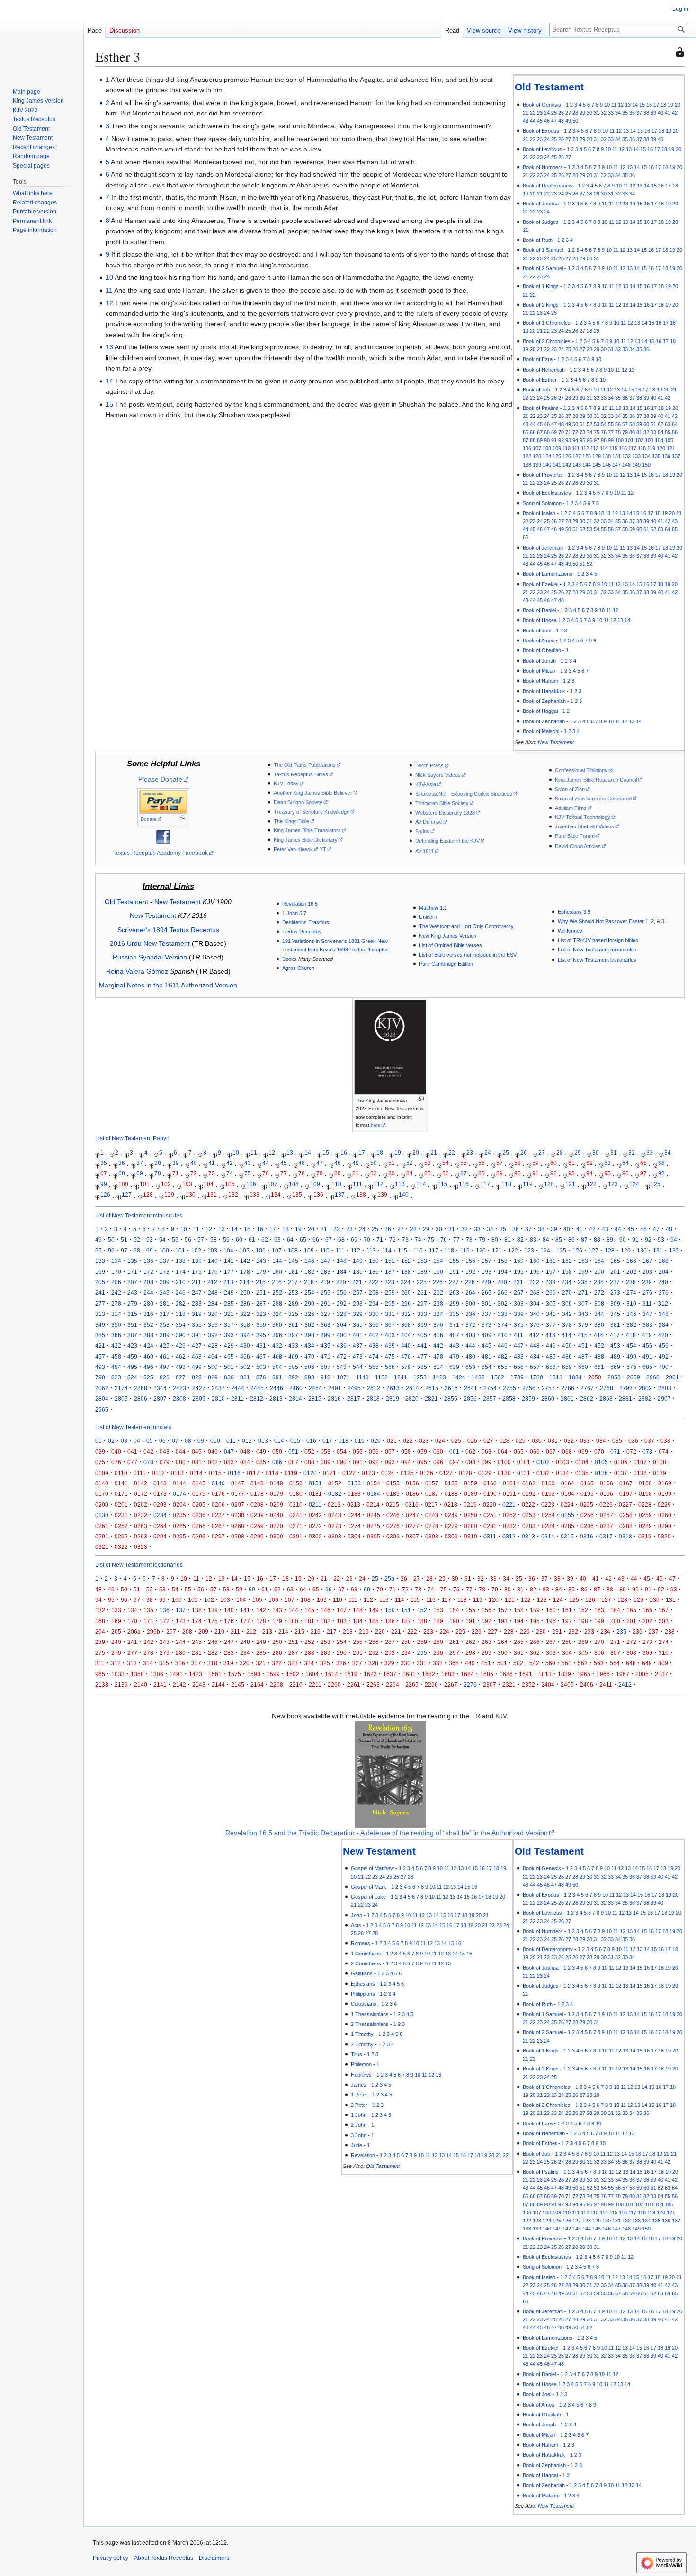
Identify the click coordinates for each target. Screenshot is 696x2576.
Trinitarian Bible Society (442, 803)
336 (470, 1314)
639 (454, 1367)
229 (486, 1282)
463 (197, 1356)
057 (390, 1452)
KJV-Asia (426, 784)
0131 (524, 1473)
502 (245, 1367)
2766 (568, 1388)
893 (309, 1377)
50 (575, 121)
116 (623, 448)
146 (607, 465)
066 (535, 1452)
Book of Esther (540, 380)
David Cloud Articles (578, 846)
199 (583, 1272)
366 (374, 1325)
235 (583, 1282)
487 (583, 1356)
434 (309, 1346)
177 (229, 1272)
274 (631, 1292)
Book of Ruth (538, 240)
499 (197, 1367)
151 (390, 1261)
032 (569, 1441)
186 (374, 1272)
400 (342, 1335)
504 (277, 1367)
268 (535, 1292)
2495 (354, 1388)
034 (601, 1441)
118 (642, 448)
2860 (548, 1399)
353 (165, 1325)
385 (100, 1335)
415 (583, 1335)
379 (583, 1325)
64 (675, 424)
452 (599, 1346)
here (376, 1125)
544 (358, 1367)
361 (293, 1325)
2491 (335, 1388)
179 (261, 1272)
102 (639, 440)
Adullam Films (571, 808)
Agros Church (298, 968)
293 (358, 1303)
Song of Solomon (542, 503)
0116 (234, 1473)
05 (150, 1441)
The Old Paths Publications (305, 765)
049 (261, 1452)
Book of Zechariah (544, 721)
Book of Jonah (539, 661)
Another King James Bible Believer (313, 793)
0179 (277, 1494)
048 (245, 1452)
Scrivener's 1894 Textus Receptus (168, 930)
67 (540, 432)
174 (181, 1272)
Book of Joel (537, 631)
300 (470, 1303)
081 (197, 1462)
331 (390, 1314)
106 (527, 448)
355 (197, 1325)
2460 (296, 1388)
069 (583, 1452)
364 (342, 1325)
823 (116, 1377)
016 (311, 1441)
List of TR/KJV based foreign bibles (598, 940)
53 (597, 424)
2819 (393, 1399)
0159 (471, 1483)
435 (326, 1346)
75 (597, 432)
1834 (575, 1377)
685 (647, 1367)
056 (374, 1452)
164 (599, 1261)
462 (181, 1356)
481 (486, 1356)
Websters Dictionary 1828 (445, 813)
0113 (177, 1473)
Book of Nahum (540, 681)
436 (342, 1346)
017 (327, 1441)
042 (148, 1452)
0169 (665, 1483)
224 (406, 1282)
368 (406, 1325)
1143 (362, 1377)
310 (631, 1303)
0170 (102, 1494)
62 (660, 424)
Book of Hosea (540, 620)
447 (519, 1346)
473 (358, 1356)
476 (406, 1356)
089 (326, 1462)
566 (390, 1367)
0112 (158, 1473)
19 (670, 105)
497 (165, 1367)
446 (503, 1346)
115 (613, 448)
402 (374, 1335)
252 (277, 1292)
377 (551, 1325)
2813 (276, 1399)
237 (615, 1282)
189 (422, 1272)
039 (100, 1452)
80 (632, 432)
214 (245, 1282)
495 (132, 1367)
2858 (509, 1399)
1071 (343, 1377)
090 (342, 1462)
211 (196, 1282)
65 (526, 432)
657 (535, 1367)
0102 (543, 1462)
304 (535, 1303)
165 (615, 1261)
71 (568, 432)
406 (438, 1335)
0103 (562, 1462)
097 (454, 1462)
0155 (393, 1483)
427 (197, 1346)
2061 (672, 1377)
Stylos (422, 831)
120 (661, 448)
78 (618, 432)
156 (470, 1261)
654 (486, 1367)
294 (374, 1303)
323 (261, 1314)
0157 (432, 1483)
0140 (102, 1483)
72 (575, 432)
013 (263, 1441)
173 (165, 1272)
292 (342, 1303)
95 (582, 440)
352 (148, 1325)
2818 (373, 1399)
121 (671, 448)
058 (406, 1452)
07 (175, 1441)
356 (213, 1325)
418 (631, 1335)
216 (277, 1282)
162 (567, 1261)
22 (533, 113)
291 (326, 1303)
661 (599, 1367)
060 (438, 1452)
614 (438, 1367)
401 (358, 1335)
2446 (277, 1388)
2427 (199, 1388)
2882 (645, 1399)
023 (424, 1441)
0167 (626, 1483)
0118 (272, 1473)
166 (631, 1261)
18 (663, 105)
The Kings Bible (291, 821)
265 (486, 1292)
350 (116, 1325)
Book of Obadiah (542, 650)
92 (561, 440)
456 (664, 1346)
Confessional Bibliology (581, 770)
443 (454, 1346)
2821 (431, 1399)
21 (526, 113)
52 (589, 424)
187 (390, 1272)
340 (535, 1314)
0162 (529, 1483)
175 (197, 1272)
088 (309, 1462)
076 (116, 1462)
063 (486, 1452)
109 (557, 448)
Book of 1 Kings (541, 286)
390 (181, 1335)
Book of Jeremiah (543, 548)
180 (277, 1272)
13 (628, 105)
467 (261, 1356)
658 (551, 1367)
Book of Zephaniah (544, 701)
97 (597, 440)
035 (617, 1441)
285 (229, 1303)
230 (502, 1282)
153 (422, 1261)
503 (261, 1367)
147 (616, 465)
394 (245, 1335)
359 (261, 1325)
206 (116, 1282)
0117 (253, 1473)
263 (454, 1292)
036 (633, 1441)
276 (664, 1292)
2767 (587, 1388)
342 (567, 1314)
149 (636, 465)
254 (309, 1292)
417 (615, 1335)
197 (551, 1272)
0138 (640, 1473)
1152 (381, 1377)
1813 (556, 1377)
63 (668, 424)
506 (309, 1367)
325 (293, 1314)
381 (615, 1325)
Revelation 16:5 (300, 904)
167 (647, 1261)
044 (181, 1452)
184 (342, 1272)
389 (165, 1335)
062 (470, 1452)
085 (261, 1462)
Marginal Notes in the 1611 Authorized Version (168, 985)
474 (374, 1356)
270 (567, 1292)
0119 (291, 1473)
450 (567, 1346)
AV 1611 (424, 851)
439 (390, 1346)
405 (422, 1335)
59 (639, 424)
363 (326, 1325)
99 (611, 440)
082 (213, 1462)
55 (611, 424)
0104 (582, 1462)
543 (342, 1367)
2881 (625, 1399)
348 (664, 1314)
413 (550, 1335)
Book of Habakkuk (544, 691)
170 (116, 1272)
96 (589, 440)
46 (547, 121)
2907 (664, 1399)
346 (631, 1314)
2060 (653, 1377)
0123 (368, 1473)
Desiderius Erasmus (306, 922)
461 (165, 1356)
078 (148, 1462)
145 (597, 465)
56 (618, 424)
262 (438, 1292)
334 (438, 1314)
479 (454, 1356)
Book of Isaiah (539, 513)
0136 (601, 1473)
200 (599, 1272)
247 (197, 1292)
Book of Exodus (541, 131)
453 (615, 1346)
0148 (257, 1483)
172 (148, 1272)
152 (406, 1261)
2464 (315, 1388)
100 (619, 440)
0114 (196, 1473)
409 (486, 1335)
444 (470, 1346)
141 (557, 465)
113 (594, 448)
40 (660, 113)
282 (181, 1303)
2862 (587, 1399)
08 (188, 1441)
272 (599, 1292)
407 (454, 1335)
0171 (121, 1494)
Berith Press (429, 765)
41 (668, 113)
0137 (621, 1473)
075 (100, 1462)
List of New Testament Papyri (132, 1139)
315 (132, 1314)
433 (293, 1346)
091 (358, 1462)
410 (503, 1335)
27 (568, 113)
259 (390, 1292)
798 (100, 1377)
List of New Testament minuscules (597, 950)
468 (277, 1356)
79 (625, 432)
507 (326, 1367)
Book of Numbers (543, 167)
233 (550, 1282)
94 (575, 440)
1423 (439, 1377)
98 (604, 440)
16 (649, 105)
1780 (536, 1377)
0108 (660, 1462)
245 (165, 1292)
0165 (587, 1483)
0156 (412, 1483)
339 (519, 1314)
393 (229, 1335)
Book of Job (536, 390)
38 (646, 113)
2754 (490, 1388)
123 (537, 456)
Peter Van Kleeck (293, 849)
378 (567, 1325)
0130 (504, 1473)
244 (148, 1292)
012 (247, 1441)
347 (647, 1314)
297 (422, 1303)
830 (229, 1377)
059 (422, 1452)
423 (132, 1346)
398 (309, 1335)
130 (607, 456)
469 (293, 1356)
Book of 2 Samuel (543, 268)
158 (503, 1261)
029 (521, 1441)
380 (599, 1325)
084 (245, 1462)
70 (561, 432)
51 (582, 424)
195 (519, 1272)
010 (215, 1441)
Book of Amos (539, 640)
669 (615, 1367)
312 (663, 1303)
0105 (601, 1462)
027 (488, 1441)
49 (568, 121)
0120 (310, 1473)
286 (245, 1303)
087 (293, 1462)
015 (295, 1441)
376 (535, 1325)
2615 (432, 1388)
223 (389, 1282)
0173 (160, 1494)
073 (647, 1452)
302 (503, 1303)
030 (537, 1441)
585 (422, 1367)
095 (422, 1462)
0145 (199, 1483)
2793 (626, 1388)
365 (358, 1325)
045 (197, 1452)
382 (631, 1325)
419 (647, 1335)
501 (229, 1367)
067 (551, 1452)
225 (422, 1282)
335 (454, 1314)
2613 (393, 1388)
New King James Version (448, 936)
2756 (529, 1388)
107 (537, 448)
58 (632, 424)
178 (245, 1272)
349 (100, 1325)
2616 (451, 1388)
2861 (567, 1399)
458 (116, 1356)
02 (111, 1441)
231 (518, 1282)
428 (213, 1346)
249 (229, 1292)
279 (132, 1303)
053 (326, 1452)
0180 (296, 1494)
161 (551, 1261)
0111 (140, 1473)
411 (518, 1335)
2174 (121, 1388)
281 (165, 1303)
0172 (141, 1494)
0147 (238, 1483)
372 (470, 1325)
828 (197, 1377)
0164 (568, 1483)
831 (245, 1377)
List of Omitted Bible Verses (451, 945)
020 (376, 1441)
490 (631, 1356)
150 (646, 465)
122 (527, 456)
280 (148, 1303)
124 (547, 456)
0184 (374, 1494)
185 (358, 1272)
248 (213, 1292)
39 (653, 113)
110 (567, 448)
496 (148, 1367)
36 (632, 113)
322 (245, 1314)
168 (664, 1261)
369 (422, 1325)
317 (165, 1314)
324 (277, 1314)
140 (547, 465)
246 (181, 1292)
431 (261, 1346)
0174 (179, 1494)
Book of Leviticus (542, 149)
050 (277, 1452)
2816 (334, 1399)
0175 (199, 1494)
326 (309, 1314)
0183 (354, 1494)
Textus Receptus (302, 932)
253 (293, 1292)
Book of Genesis (542, 105)
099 (486, 1462)
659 (567, 1367)
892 (293, 1377)
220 (341, 1282)
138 (527, 465)
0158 (451, 1483)
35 (625, 113)
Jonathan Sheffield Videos (584, 826)
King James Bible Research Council (596, 780)
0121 (330, 1473)
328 (342, 1314)
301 (486, 1303)
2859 (528, 1399)
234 (567, 1282)
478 (438, 1356)
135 (656, 456)
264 (470, 1292)
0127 (446, 1473)
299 (454, 1303)
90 (547, 440)
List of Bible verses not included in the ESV (468, 955)
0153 (354, 1483)
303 (519, 1303)
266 (503, 1292)
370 (438, 1325)
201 (615, 1272)
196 (535, 1272)
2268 (141, 1388)
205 (100, 1282)
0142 (141, 1483)
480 (470, 1356)
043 (165, 1452)
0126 (427, 1473)
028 (504, 1441)
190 (438, 1272)
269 (551, 1292)
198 (567, 1272)
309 (615, 1303)
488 (599, 1356)
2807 (160, 1399)
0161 (509, 1483)
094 (406, 1462)
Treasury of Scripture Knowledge (312, 812)
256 (342, 1292)
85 (668, 432)
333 (422, 1314)
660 (583, 1367)
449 (551, 1346)
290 (309, 1303)
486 (567, 1356)
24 (547, 113)
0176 (218, 1494)
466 (245, 1356)
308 (599, 1303)
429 (229, 1346)
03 (124, 1441)
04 (137, 1441)
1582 (498, 1377)
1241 (401, 1377)
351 (132, 1325)
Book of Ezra (538, 359)
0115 (215, 1473)
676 (631, 1367)
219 (325, 1282)
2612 (374, 1388)
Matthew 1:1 (433, 908)
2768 (607, 1388)
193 (486, 1272)
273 (615, 1292)
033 (585, 1441)
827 (181, 1377)
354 (181, 1325)
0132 (543, 1473)
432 (277, 1346)
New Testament (556, 742)
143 (577, 465)
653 (470, 1367)
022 (408, 1441)
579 (406, 1367)
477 (422, 1356)
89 (540, 440)
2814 (295, 1399)
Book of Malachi (541, 731)
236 (599, 1282)
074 (664, 1452)
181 (293, 1272)
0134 (562, 1473)
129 (597, 456)
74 (589, 432)
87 (526, 440)
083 (229, 1462)
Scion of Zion (570, 789)
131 (616, 456)
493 (100, 1367)
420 (663, 1335)
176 (213, 1272)
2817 (354, 1399)
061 (454, 1452)
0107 (640, 1462)
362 (309, 1325)
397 (293, 1335)
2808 (179, 1399)
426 (181, 1346)
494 (116, 1367)
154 (438, 1261)
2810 (218, 1399)
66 (533, 432)
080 (181, 1462)
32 (604, 113)
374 (503, 1325)
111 (576, 448)
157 (486, 1261)
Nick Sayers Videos (438, 775)
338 (503, 1314)
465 (229, 1356)
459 (132, 1356)
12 (621, 105)
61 (653, 424)
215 (261, 1282)
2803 (665, 1388)
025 (456, 1441)
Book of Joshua (541, 204)
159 (519, 1261)
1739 (517, 1377)
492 (664, 1356)
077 (132, 1462)
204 (664, 1272)
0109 (102, 1473)
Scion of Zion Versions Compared (593, 799)
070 (599, 1452)
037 (649, 1441)
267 (519, 1292)
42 (675, 113)
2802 (645, 1388)
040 (116, 1452)
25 (554, 113)
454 (631, 1346)
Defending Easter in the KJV (447, 841)
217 (293, 1282)
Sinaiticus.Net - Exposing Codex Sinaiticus (464, 794)
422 (116, 1346)
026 (472, 1441)
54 (604, 424)
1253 (420, 1377)
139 (537, 465)
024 (440, 1441)
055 (358, 1452)
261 (422, 1292)
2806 (141, 1399)
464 (213, 1356)
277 (100, 1303)
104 (659, 440)
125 (557, 456)
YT (323, 849)
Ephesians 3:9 (574, 912)
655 (503, 1367)
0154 (374, 1483)
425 (165, 1346)
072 (631, 1452)
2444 (238, 1388)
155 (454, 1261)
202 (631, 1272)
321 (229, 1314)
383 (647, 1325)
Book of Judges (541, 222)
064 (503, 1452)
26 (561, 113)
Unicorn (428, 917)
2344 (160, 1388)
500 (213, 1367)
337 (486, 1314)
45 (540, 121)
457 (100, 1356)
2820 (412, 1399)
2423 (179, 1388)
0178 (257, 1494)
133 (636, 456)
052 (309, 1452)
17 (656, 105)
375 (519, 1325)
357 (229, 1325)
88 (533, 440)
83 (653, 432)
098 (470, 1462)
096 (438, 1462)
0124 (388, 1473)
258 (374, 1292)
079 (165, 1462)
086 (277, 1462)
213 (228, 1282)
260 (406, 1292)
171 (132, 1272)
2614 (412, 1388)
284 (213, 1303)
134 (646, 456)
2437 (218, 1388)
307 (583, 1303)
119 (651, 448)
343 (583, 1314)
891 (277, 1377)
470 (309, 1356)
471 (326, 1356)
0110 (121, 1473)
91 (554, 440)
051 (293, 1452)
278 (116, 1303)
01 (98, 1441)
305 (551, 1303)
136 (666, 456)
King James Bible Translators (307, 830)
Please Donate (160, 779)
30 (589, 113)
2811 (237, 1399)
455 (647, 1346)
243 (132, 1292)
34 (618, 113)
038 (665, 1441)
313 (100, 1314)
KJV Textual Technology (583, 817)
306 (567, 1303)
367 (390, 1325)
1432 (478, 1377)
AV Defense (429, 822)
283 (197, 1303)
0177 (238, 1494)
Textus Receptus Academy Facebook (161, 853)
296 (406, 1303)
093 (390, 1462)
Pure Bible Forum (575, 836)
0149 (277, 1483)
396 (277, 1335)
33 (611, 113)
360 (277, 1325)
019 (360, 1441)
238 (631, 1282)
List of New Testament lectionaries (597, 960)
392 (213, 1335)
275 (647, 1292)
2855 (451, 1399)
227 (454, 1282)
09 (201, 1441)
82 (646, 432)
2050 (595, 1377)
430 (245, 1346)
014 (279, 1441)
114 (604, 448)
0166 (607, 1483)
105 (669, 440)
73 (582, 432)
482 (503, 1356)
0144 (179, 1483)
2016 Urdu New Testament (150, 943)
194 (503, 1272)
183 (326, 1272)
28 (575, 113)
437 (358, 1346)
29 (582, 113)
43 (526, 121)
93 (568, 440)
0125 (407, 1473)
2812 (257, 1399)
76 (604, 432)
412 (534, 1335)
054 (342, 1452)
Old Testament (549, 87)
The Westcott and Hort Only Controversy (466, 926)
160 (535, 1261)
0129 (485, 1473)
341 (551, 1314)
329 (358, 1314)
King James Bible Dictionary (306, 840)
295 (390, 1303)
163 (583, 1261)
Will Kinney (570, 931)
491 (647, 1356)
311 (647, 1303)
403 (390, 1335)
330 (374, 1314)
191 (454, 1272)
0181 (315, 1494)
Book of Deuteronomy (548, 186)
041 (132, 1452)
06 (162, 1441)
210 (181, 1282)
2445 (257, 1388)
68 (547, 432)
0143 (160, 1483)
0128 (465, 1473)
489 (615, 1356)
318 (181, 1314)
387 (132, 1335)
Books (290, 959)
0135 (582, 1473)
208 (148, 1282)
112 (585, 448)
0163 (548, 1483)
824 (132, 1377)
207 (132, 1282)
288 (277, 1303)
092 (374, 1462)
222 (373, 1282)
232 (534, 1282)
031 (553, 1441)
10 (607, 105)
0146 (218, 1483)
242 (116, 1292)
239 (647, 1282)
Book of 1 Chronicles (547, 323)
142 (567, 465)
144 (587, 465)
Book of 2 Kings (541, 305)
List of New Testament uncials (133, 1427)
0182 (335, 1494)
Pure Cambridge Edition (446, 964)
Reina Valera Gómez (137, 971)
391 (197, 1335)
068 (567, 1452)
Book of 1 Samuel (543, 250)
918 (326, 1377)
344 (599, 1314)
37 (639, 113)
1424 (459, 1377)
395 (261, 1335)
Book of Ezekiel (540, 584)
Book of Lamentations (548, 574)
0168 (645, 1483)
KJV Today (286, 783)
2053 (614, 1377)
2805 (121, 1399)
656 (519, 1367)
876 (261, 1377)
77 (611, 432)
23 (540, 113)
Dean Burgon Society (298, 802)
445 (486, 1346)
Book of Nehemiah (544, 370)
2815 (315, 1399)
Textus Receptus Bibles (301, 774)
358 (245, 1325)
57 (625, 424)
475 (390, 1356)
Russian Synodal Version (150, 957)
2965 (102, 1409)
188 (406, 1272)
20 (678, 105)
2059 (634, 1377)
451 (583, 1346)
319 (197, 1314)
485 (551, 1356)
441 (422, 1346)
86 (675, 432)
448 (535, 1346)
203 (647, 1272)
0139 (660, 1473)
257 (358, 1292)
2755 (509, 1388)
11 (614, 105)
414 (567, 1335)
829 (213, 1377)
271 (583, 1292)
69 (554, 432)
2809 (199, 1399)
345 (615, 1314)
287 (261, 1303)
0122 (349, 1473)
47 (554, 121)
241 (100, 1292)
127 (577, 456)
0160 (490, 1483)
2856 (470, 1399)
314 (116, 1314)
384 (664, 1325)
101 (629, 440)
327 (326, 1314)
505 (293, 1367)
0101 (524, 1462)
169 (100, 1272)
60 (646, 424)
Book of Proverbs (543, 475)
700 (664, 1367)
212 (212, 1282)
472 (342, 1356)
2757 (548, 1388)
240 (663, 1282)
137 (676, 456)
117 (632, 448)
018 (344, 1441)
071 (615, 1452)
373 (486, 1325)
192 (470, 1272)
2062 (102, 1388)
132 (626, 456)
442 (438, 1346)
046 (213, 1452)
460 (148, 1356)
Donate (149, 819)
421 (100, 1346)
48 (561, 121)
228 (470, 1282)
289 (293, 1303)
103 (649, 440)
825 (148, 1377)
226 (438, 1282)
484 (535, 1356)
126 (567, 456)
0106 (621, 1462)
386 (116, 1335)
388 (148, 1335)
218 (309, 1282)
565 (374, 1367)
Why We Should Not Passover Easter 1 (603, 921)
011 (231, 1441)
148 (626, 465)
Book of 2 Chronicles (547, 341)
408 (470, 1335)
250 (245, 1292)
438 (374, 1346)
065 (519, 1452)
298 (438, 1303)
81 (639, 432)
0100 (504, 1462)
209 (165, 1282)
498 (181, 1367)
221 (357, 1282)
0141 (121, 1483)
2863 (606, 1399)
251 (261, 1292)
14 (635, 105)
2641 (471, 1388)
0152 (335, 1483)
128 (587, 456)
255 (326, 1292)
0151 (315, 1483)
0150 (296, 1483)
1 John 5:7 (294, 913)
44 (533, 121)
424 (148, 1346)
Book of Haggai (540, 711)
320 (213, 1314)
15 (642, 105)
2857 (490, 1399)
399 (326, 1335)
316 (148, 1314)
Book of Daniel (539, 610)
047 (229, 1452)
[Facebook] (163, 836)
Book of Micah (539, 671)
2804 (102, 1399)
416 (599, 1335)
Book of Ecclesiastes (547, 493)
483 (519, 1356)
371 (454, 1325)
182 (309, 1272)
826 (165, 1377)
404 (406, 1335)
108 (547, 448)
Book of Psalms (541, 408)
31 (597, 113)
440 (406, 1346)
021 (392, 1441)
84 (660, 432)
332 (406, 1314)
